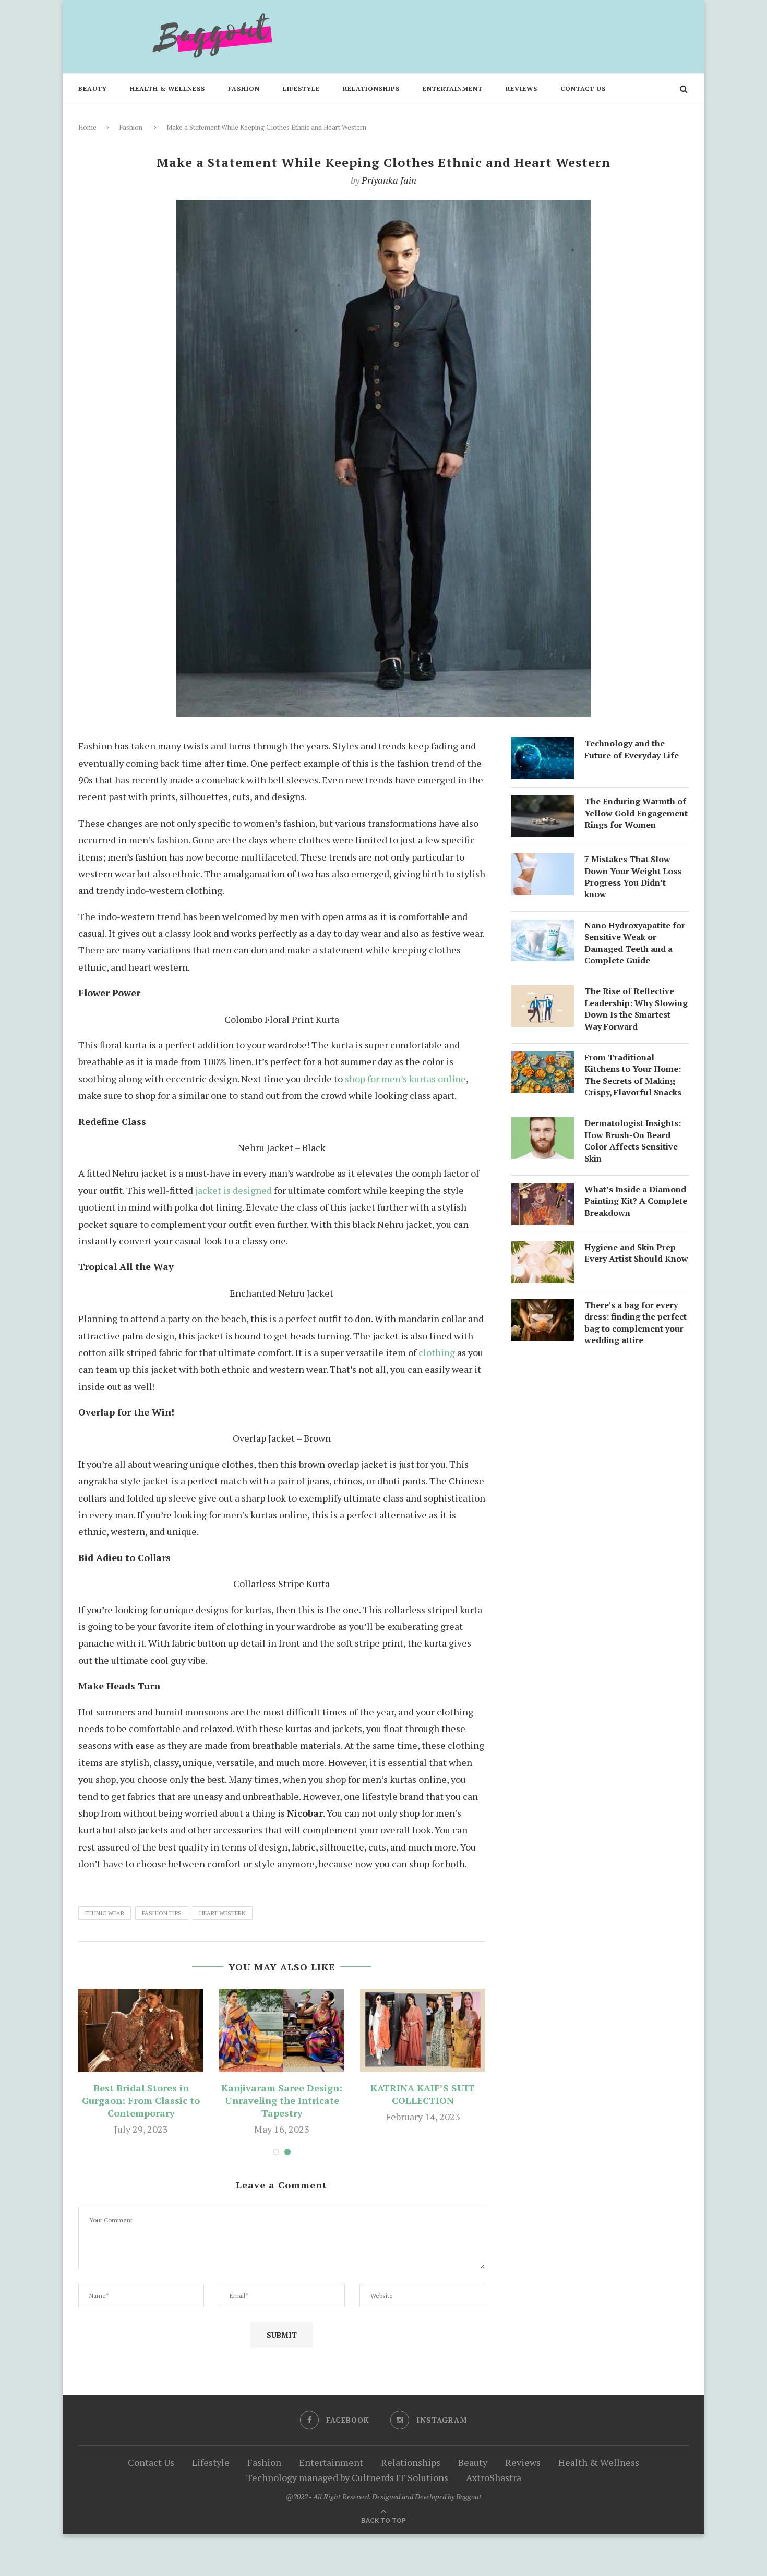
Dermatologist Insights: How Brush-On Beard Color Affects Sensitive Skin (633, 1140)
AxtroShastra (494, 2477)
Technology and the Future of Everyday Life (632, 749)
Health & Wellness (167, 88)
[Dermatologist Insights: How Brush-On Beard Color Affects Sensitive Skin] (543, 1126)
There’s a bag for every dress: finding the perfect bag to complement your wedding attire (636, 1322)
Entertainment (453, 88)
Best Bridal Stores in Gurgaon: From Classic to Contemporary (141, 2100)
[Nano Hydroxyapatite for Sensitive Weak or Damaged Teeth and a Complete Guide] (543, 928)
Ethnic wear (105, 1913)
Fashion (244, 88)
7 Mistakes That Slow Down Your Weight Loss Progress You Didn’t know (633, 876)
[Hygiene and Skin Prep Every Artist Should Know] (543, 1250)
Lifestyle (301, 88)
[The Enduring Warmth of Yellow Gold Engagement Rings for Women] (543, 804)
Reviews (522, 88)
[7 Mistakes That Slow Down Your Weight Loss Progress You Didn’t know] (543, 862)
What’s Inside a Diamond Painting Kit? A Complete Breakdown (636, 1201)
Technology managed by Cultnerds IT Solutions (347, 2477)
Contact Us (583, 88)
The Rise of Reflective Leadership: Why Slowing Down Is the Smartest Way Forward (636, 1008)
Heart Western (223, 1913)
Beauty (93, 88)
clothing (437, 1352)
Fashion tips (162, 1913)
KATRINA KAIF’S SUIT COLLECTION (423, 2094)
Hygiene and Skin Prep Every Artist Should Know (636, 1253)
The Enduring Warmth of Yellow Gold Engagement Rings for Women (636, 813)
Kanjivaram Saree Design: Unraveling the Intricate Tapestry (282, 2100)
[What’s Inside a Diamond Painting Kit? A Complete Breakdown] (543, 1192)
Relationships (371, 88)
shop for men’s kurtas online (405, 1079)
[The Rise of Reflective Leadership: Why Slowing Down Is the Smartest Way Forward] (543, 994)
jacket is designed (233, 1190)
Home (87, 127)
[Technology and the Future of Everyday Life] (543, 746)
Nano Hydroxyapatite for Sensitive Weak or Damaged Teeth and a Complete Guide (635, 943)
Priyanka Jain (389, 180)
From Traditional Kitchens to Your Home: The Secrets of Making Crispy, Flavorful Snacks (633, 1075)
